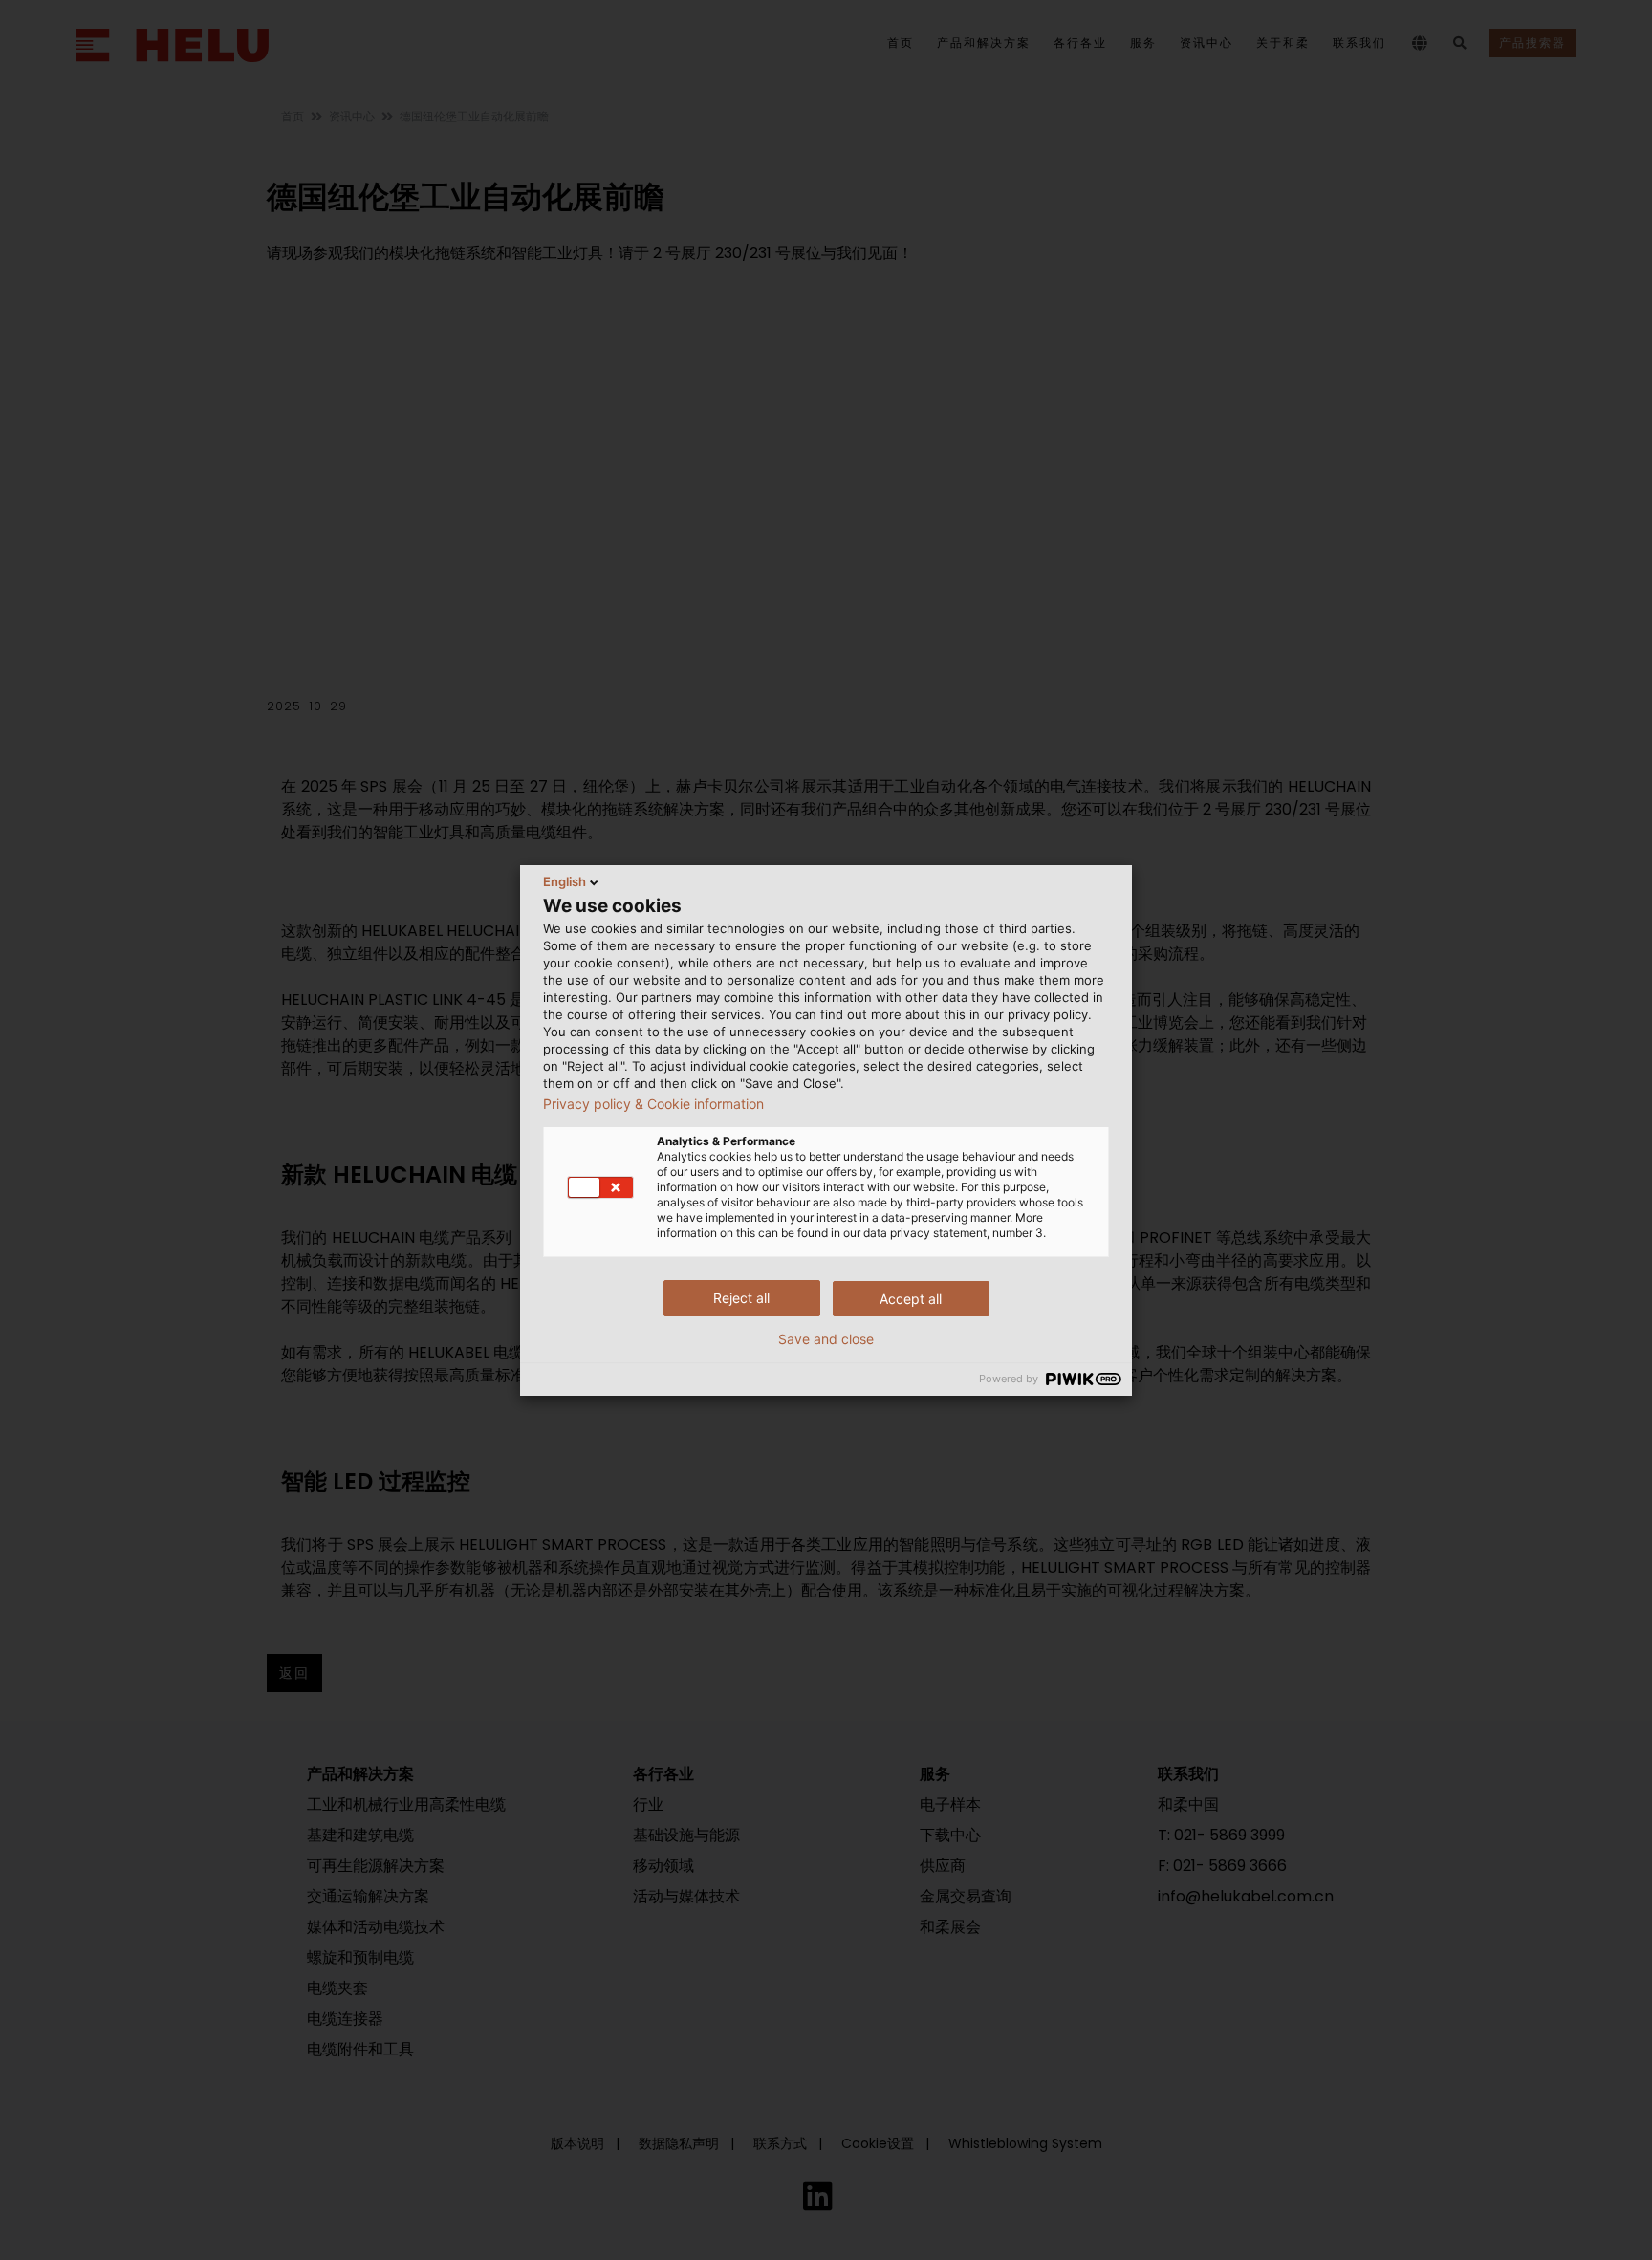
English (565, 881)
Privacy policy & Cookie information (653, 1104)
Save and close (826, 1339)
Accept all (911, 1299)
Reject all (741, 1298)
